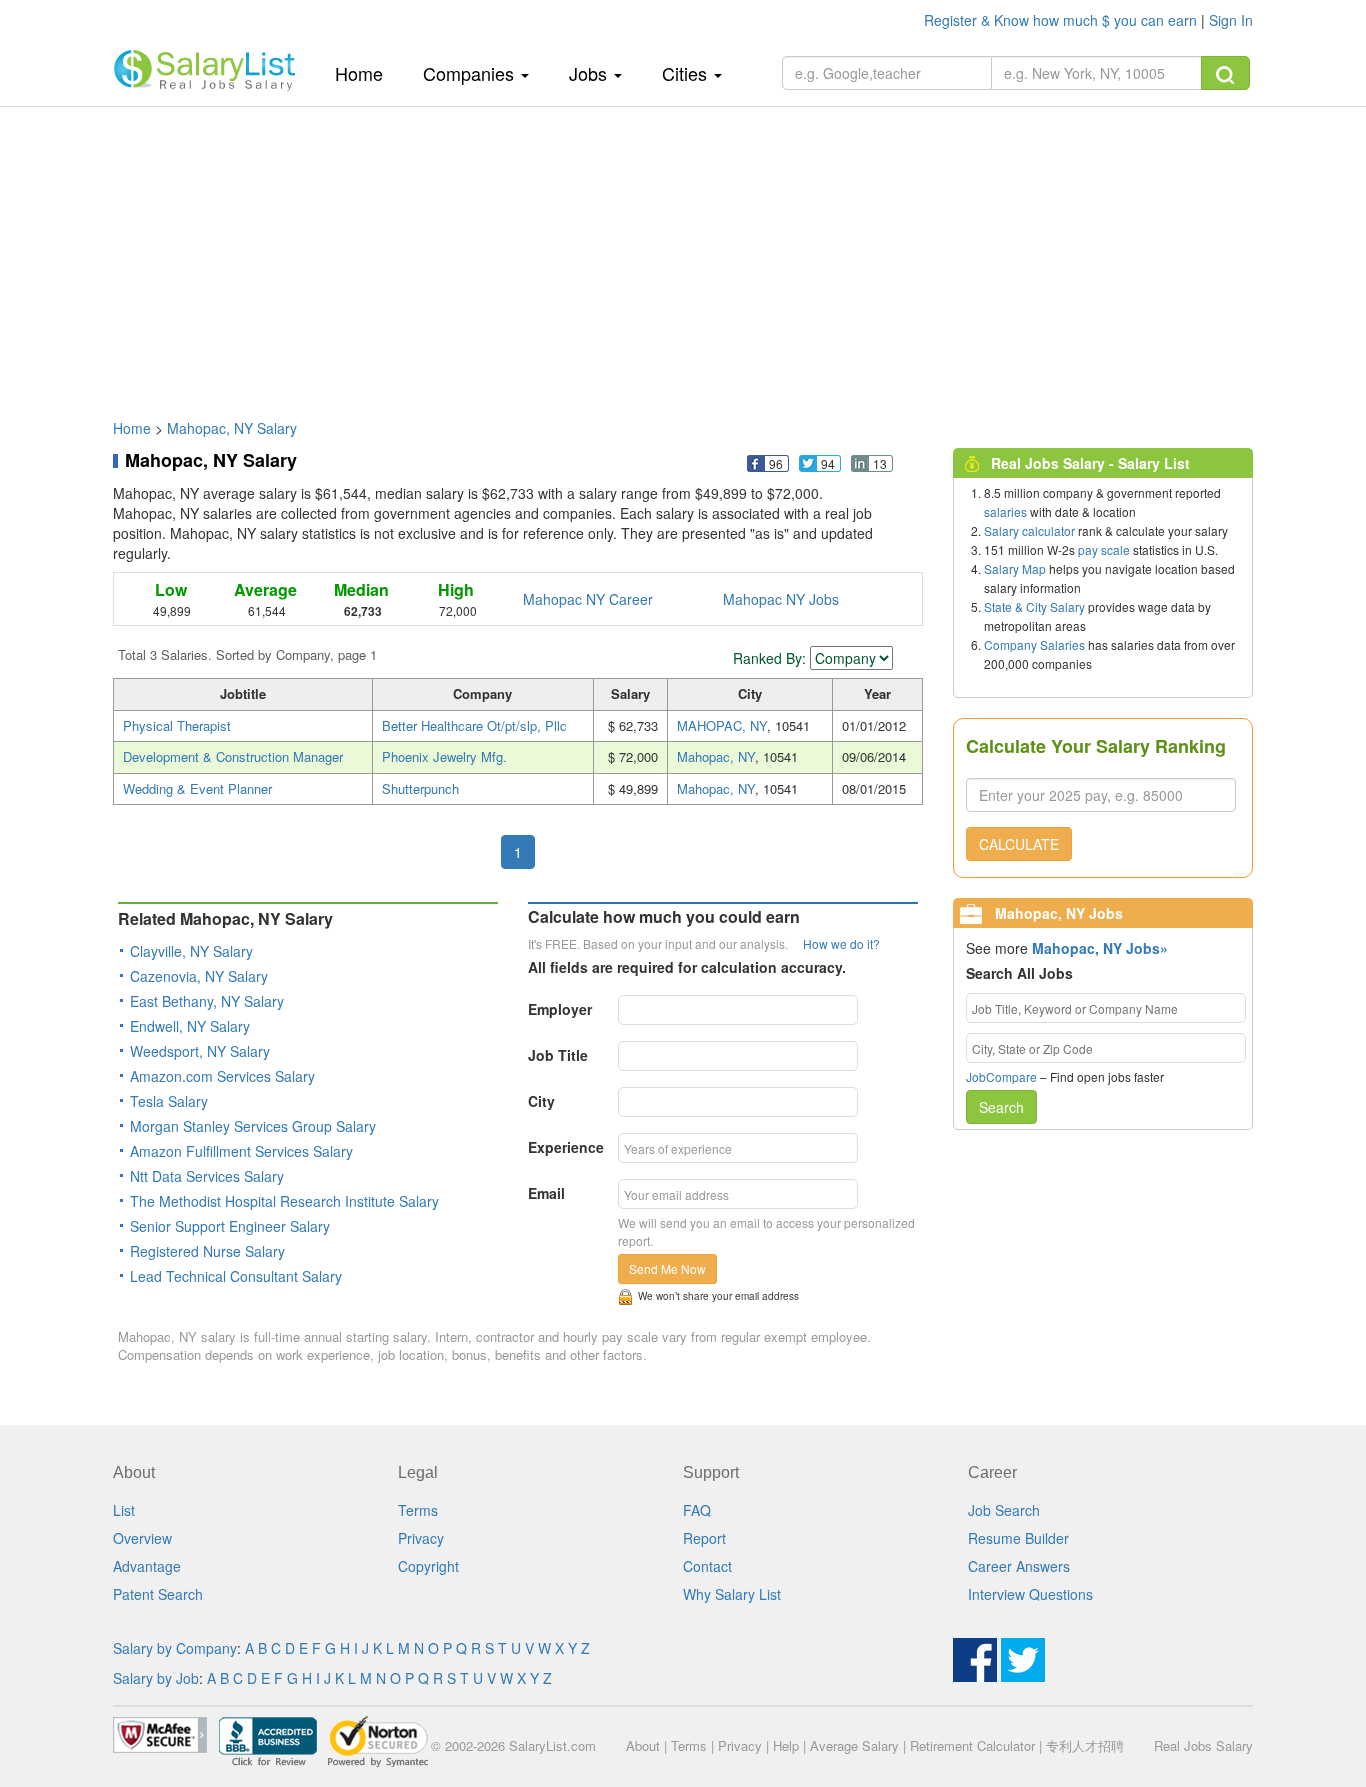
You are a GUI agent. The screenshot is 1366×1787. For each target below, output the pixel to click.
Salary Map (1015, 568)
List (124, 1510)
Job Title (558, 1055)
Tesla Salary (169, 1101)
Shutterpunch (420, 788)
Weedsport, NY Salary (200, 1051)
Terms (418, 1510)
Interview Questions (1030, 1594)
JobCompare (1001, 1076)
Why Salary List (732, 1594)
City (541, 1101)
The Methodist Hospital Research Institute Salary (284, 1201)
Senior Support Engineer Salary (230, 1226)
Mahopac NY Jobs (781, 599)
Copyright (428, 1566)
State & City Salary (1034, 606)
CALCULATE (1019, 844)
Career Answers (1019, 1566)
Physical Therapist (177, 725)
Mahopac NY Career (588, 599)
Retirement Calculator (972, 1745)
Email (546, 1193)
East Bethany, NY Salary (207, 1001)
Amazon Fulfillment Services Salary (241, 1151)
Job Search (1004, 1510)
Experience (566, 1147)
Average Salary (854, 1745)
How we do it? (841, 943)
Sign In (1231, 20)
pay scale (1104, 549)
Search (1001, 1107)
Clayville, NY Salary (191, 951)
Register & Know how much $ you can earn (1062, 20)
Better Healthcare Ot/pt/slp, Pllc (474, 725)
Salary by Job (156, 1678)
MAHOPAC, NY (722, 725)
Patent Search (158, 1594)
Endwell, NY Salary (190, 1026)
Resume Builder (1018, 1538)
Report (704, 1538)
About (643, 1745)
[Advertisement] (683, 253)
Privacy (421, 1538)
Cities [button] (687, 73)
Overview (142, 1538)
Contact (707, 1566)
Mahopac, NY (716, 756)
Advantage (147, 1566)
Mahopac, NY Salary (232, 428)
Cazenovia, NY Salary (199, 976)
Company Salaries (1034, 644)
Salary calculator (1029, 530)
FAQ (697, 1510)
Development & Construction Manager (233, 756)
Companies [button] (471, 73)
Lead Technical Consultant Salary (236, 1276)
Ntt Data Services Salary (207, 1176)
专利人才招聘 (1085, 1745)
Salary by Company (175, 1648)
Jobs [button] (590, 73)
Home (366, 72)
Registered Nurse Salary (207, 1251)
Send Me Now (667, 1268)
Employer (560, 1009)
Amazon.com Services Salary (222, 1076)
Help (786, 1745)
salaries (1005, 511)
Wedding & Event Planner (197, 788)
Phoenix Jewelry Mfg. (444, 756)
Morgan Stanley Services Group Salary (253, 1126)
